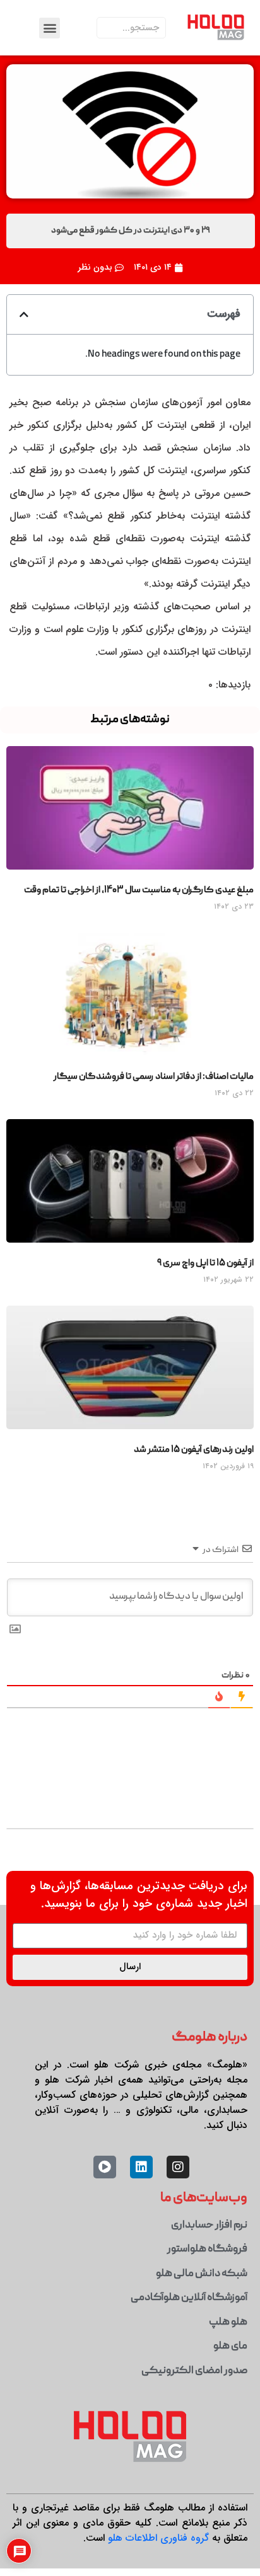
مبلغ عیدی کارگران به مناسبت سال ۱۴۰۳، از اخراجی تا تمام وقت (139, 890)
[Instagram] (178, 2167)
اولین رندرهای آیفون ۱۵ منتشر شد (194, 1450)
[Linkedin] (141, 2167)
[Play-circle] (105, 2167)
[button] (50, 28)
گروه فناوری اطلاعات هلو (158, 2538)
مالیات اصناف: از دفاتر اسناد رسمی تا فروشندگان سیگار (154, 1077)
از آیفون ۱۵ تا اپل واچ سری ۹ (205, 1263)
